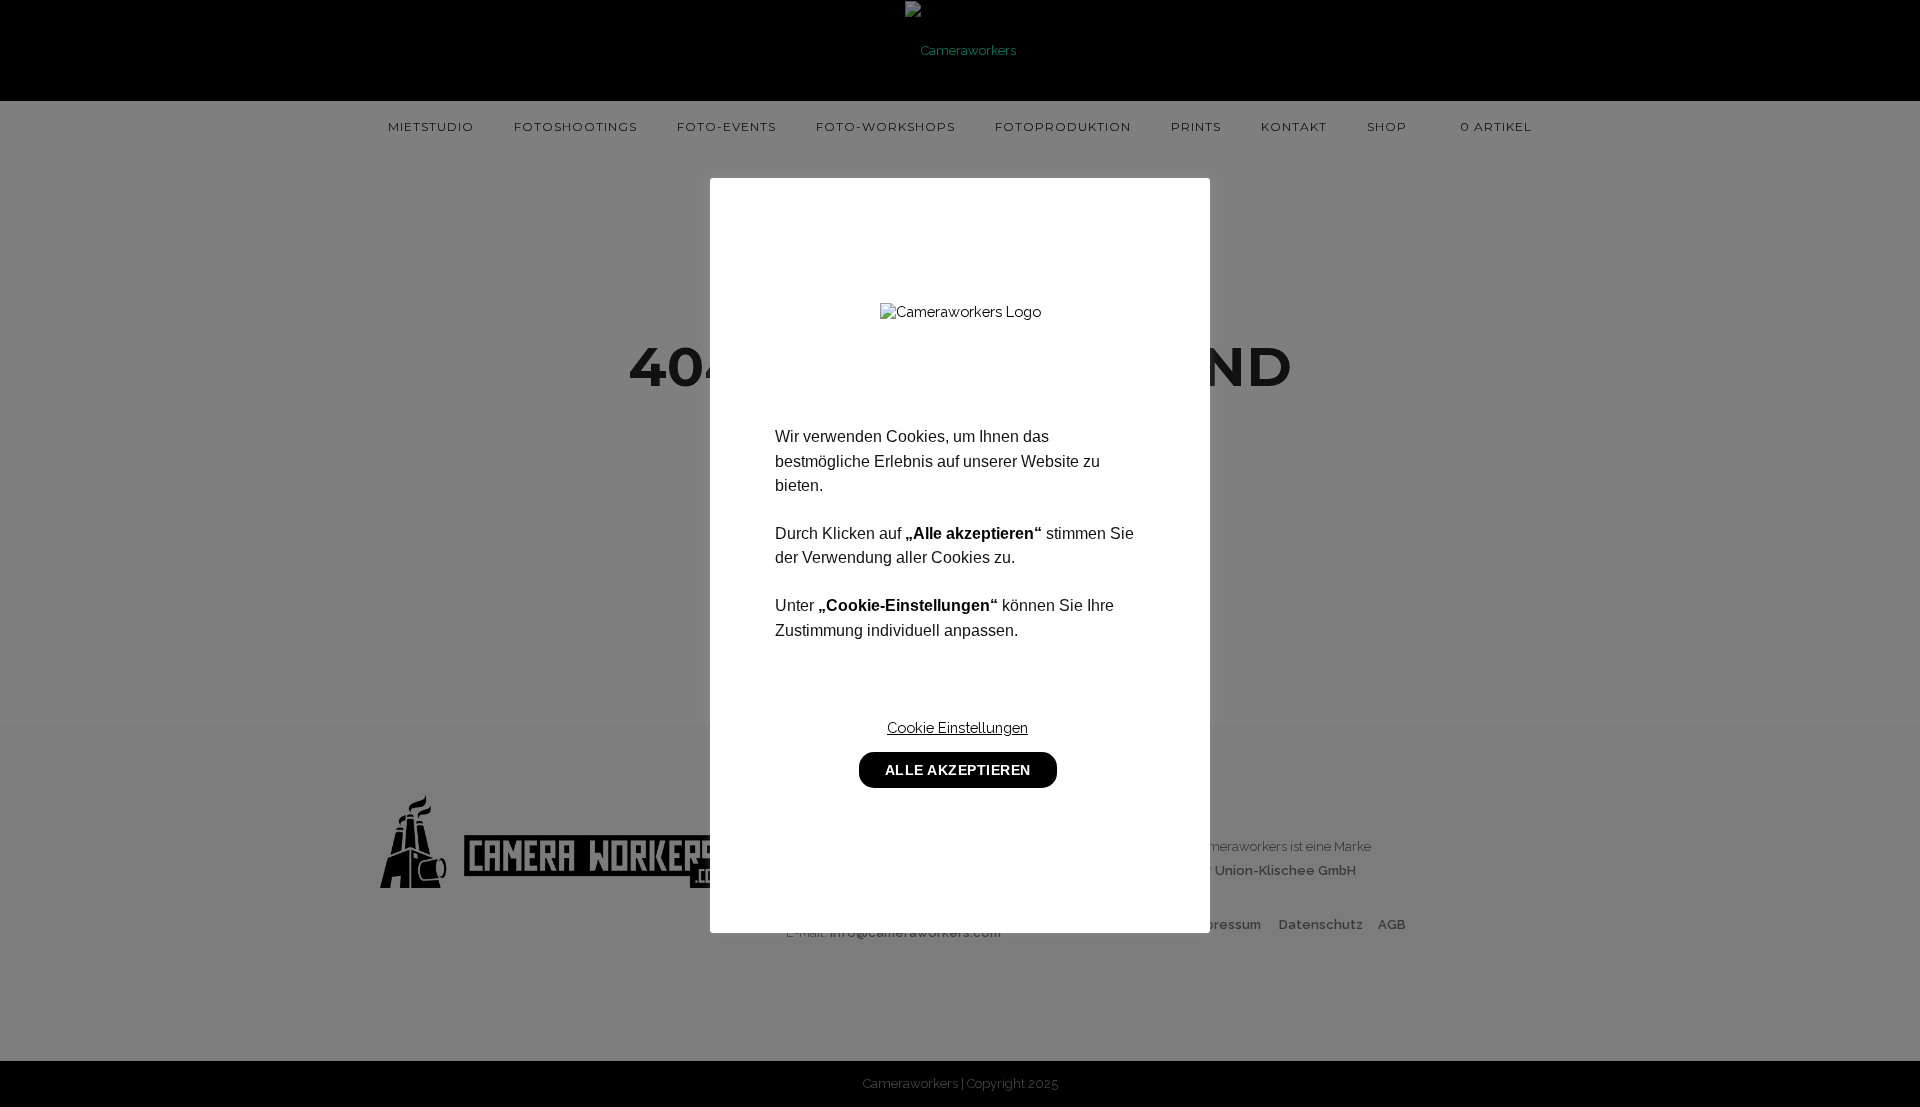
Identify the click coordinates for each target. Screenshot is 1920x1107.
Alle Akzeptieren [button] (958, 770)
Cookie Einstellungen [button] (957, 727)
